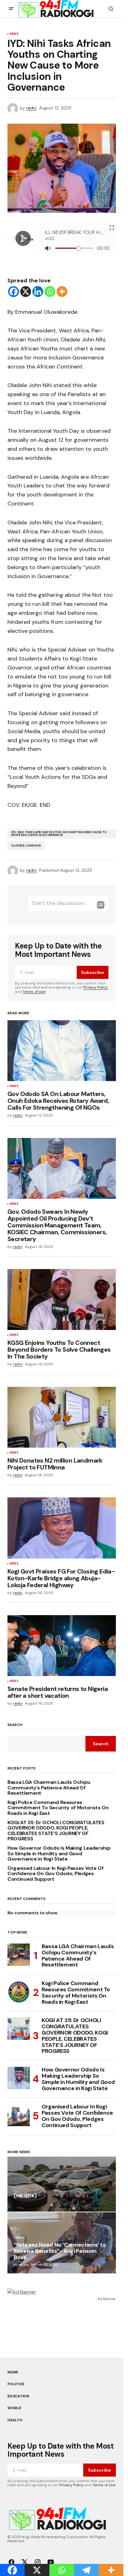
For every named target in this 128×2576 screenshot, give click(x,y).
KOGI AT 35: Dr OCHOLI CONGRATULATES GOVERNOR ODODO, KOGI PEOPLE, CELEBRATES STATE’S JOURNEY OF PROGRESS (56, 1831)
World (14, 2408)
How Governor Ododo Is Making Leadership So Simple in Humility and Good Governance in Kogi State (59, 1854)
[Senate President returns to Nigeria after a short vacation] (62, 1646)
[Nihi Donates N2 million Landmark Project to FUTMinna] (62, 1417)
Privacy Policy (96, 987)
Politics (16, 2384)
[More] (62, 292)
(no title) (25, 2196)
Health (15, 2420)
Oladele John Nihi (26, 846)
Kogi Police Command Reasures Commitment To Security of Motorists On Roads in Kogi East (58, 1808)
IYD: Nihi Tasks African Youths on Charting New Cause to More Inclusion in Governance (59, 834)
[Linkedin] (38, 292)
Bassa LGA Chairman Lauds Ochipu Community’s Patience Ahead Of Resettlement (49, 1788)
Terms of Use (34, 992)
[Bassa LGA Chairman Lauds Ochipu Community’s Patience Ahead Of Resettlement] (19, 1955)
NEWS (14, 34)
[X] (26, 292)
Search (15, 1725)
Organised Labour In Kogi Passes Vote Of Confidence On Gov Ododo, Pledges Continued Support (56, 1874)
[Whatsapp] (50, 292)
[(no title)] (62, 2184)
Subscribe (93, 972)
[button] (11, 9)
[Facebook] (14, 292)
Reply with (101, 905)
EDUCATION (18, 2396)
